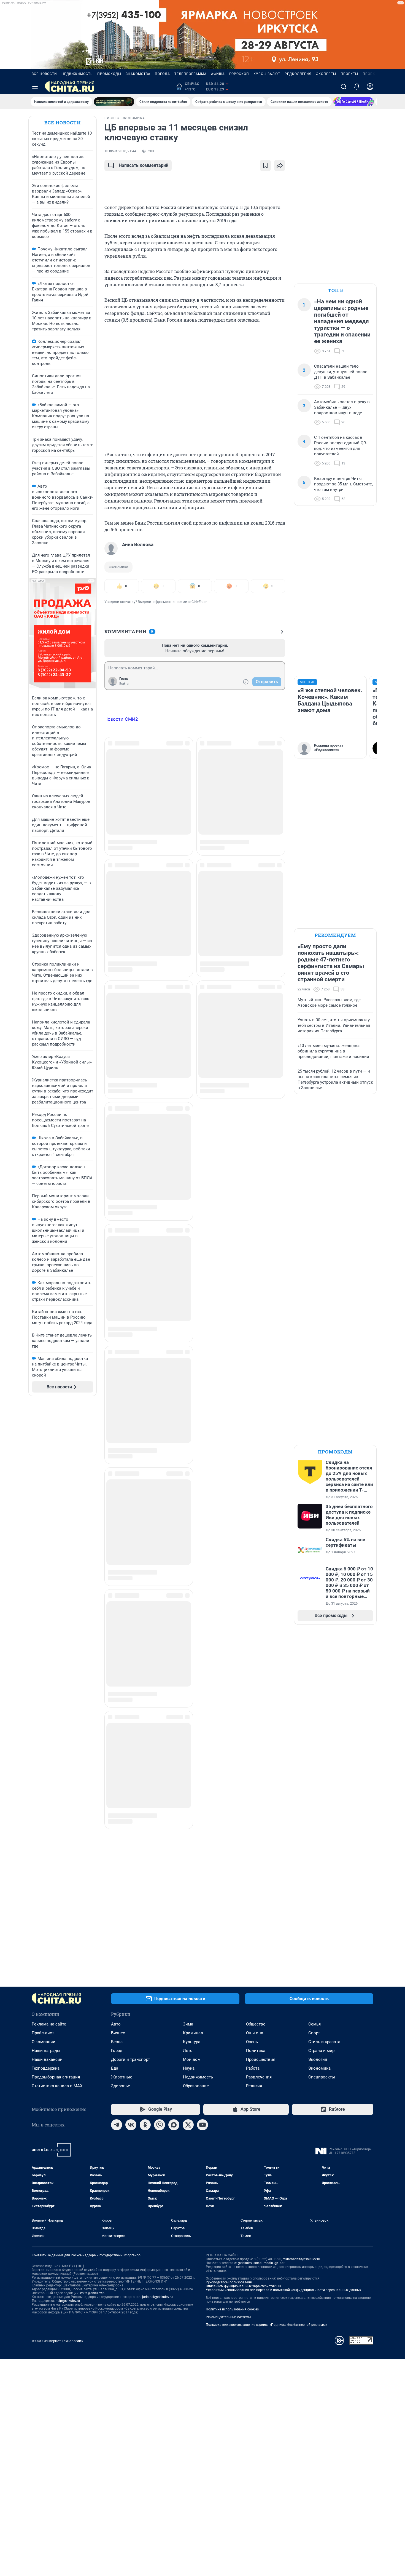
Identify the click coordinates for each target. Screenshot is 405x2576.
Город (117, 2051)
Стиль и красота (324, 2042)
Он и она (255, 2033)
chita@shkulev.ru (93, 2293)
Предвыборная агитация (56, 2077)
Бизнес (118, 2033)
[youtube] (202, 2125)
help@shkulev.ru (68, 2301)
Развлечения (259, 2077)
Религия (254, 2086)
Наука (189, 2068)
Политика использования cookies (232, 2309)
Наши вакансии (47, 2059)
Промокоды (109, 74)
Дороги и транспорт (130, 2059)
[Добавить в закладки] (265, 165)
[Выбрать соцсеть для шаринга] (280, 165)
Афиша (218, 74)
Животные (122, 2077)
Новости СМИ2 (121, 719)
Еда (115, 2068)
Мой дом (192, 2059)
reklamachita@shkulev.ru (301, 2259)
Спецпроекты (322, 2077)
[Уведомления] (357, 87)
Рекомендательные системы (228, 2317)
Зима (188, 2024)
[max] (174, 2125)
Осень (252, 2042)
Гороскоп (239, 74)
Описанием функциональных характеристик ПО (243, 2286)
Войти (124, 684)
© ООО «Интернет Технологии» (57, 2341)
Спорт (314, 2033)
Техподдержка (46, 2068)
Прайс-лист (43, 2033)
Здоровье (121, 2086)
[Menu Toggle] (35, 87)
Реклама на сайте (49, 2024)
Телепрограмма (191, 74)
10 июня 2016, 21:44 (120, 151)
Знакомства (138, 74)
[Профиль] (370, 87)
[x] (188, 2125)
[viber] (160, 2125)
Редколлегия (298, 74)
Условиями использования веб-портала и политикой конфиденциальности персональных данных (283, 2290)
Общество (256, 2024)
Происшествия (261, 2059)
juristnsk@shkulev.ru (157, 2297)
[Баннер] (114, 102)
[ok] (145, 2125)
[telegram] (117, 2125)
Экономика (118, 567)
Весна (117, 2042)
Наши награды (46, 2051)
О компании (44, 2042)
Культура (192, 2042)
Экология (318, 2059)
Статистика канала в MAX (57, 2086)
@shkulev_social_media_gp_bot (261, 2263)
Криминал (193, 2033)
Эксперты (326, 74)
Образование (196, 2086)
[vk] (131, 2125)
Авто (116, 2024)
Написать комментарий (144, 165)
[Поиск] (344, 87)
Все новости (44, 74)
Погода (162, 74)
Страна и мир (321, 2051)
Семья (314, 2024)
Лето (188, 2051)
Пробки (370, 74)
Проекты (349, 74)
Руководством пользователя (229, 2282)
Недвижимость (77, 74)
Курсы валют (267, 74)
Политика (256, 2051)
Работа (253, 2068)
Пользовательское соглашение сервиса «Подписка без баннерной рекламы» (266, 2325)
